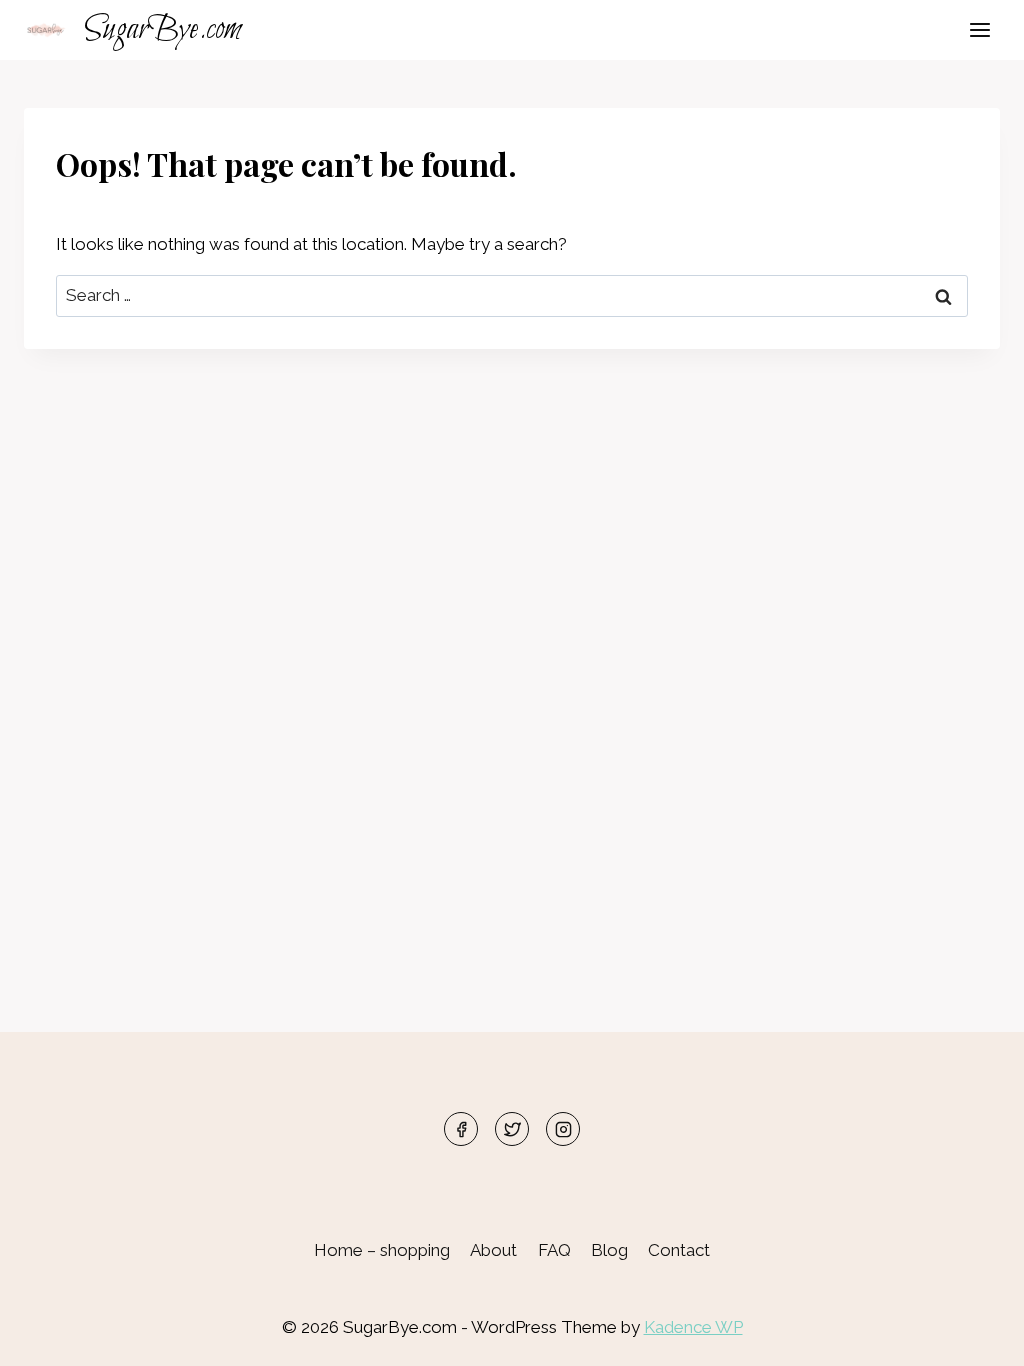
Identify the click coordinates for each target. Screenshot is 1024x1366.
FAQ (554, 1250)
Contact (679, 1250)
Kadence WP (693, 1327)
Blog (609, 1250)
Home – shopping (382, 1250)
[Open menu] (979, 29)
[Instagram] (563, 1129)
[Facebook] (461, 1129)
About (493, 1250)
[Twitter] (512, 1129)
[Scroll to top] (973, 1335)
